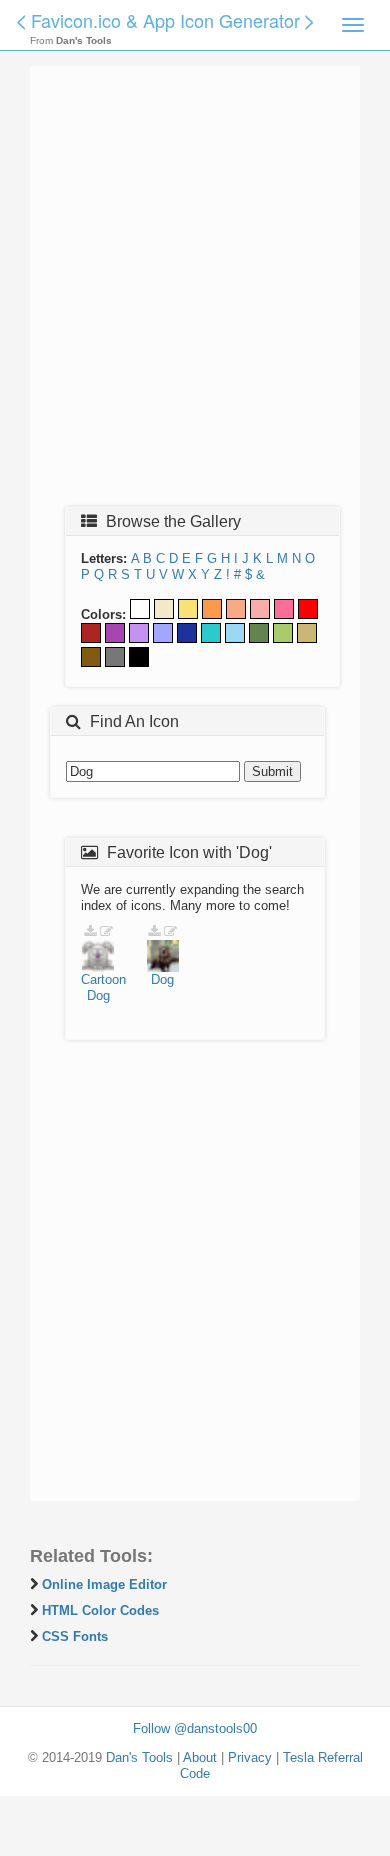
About (200, 1757)
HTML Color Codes (100, 1610)
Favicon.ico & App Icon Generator (165, 20)
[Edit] (106, 931)
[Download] (90, 931)
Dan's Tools (139, 1757)
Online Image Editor (104, 1584)
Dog (98, 995)
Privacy (250, 1757)
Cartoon (103, 979)
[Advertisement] (195, 292)
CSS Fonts (75, 1636)
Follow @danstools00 (195, 1728)
